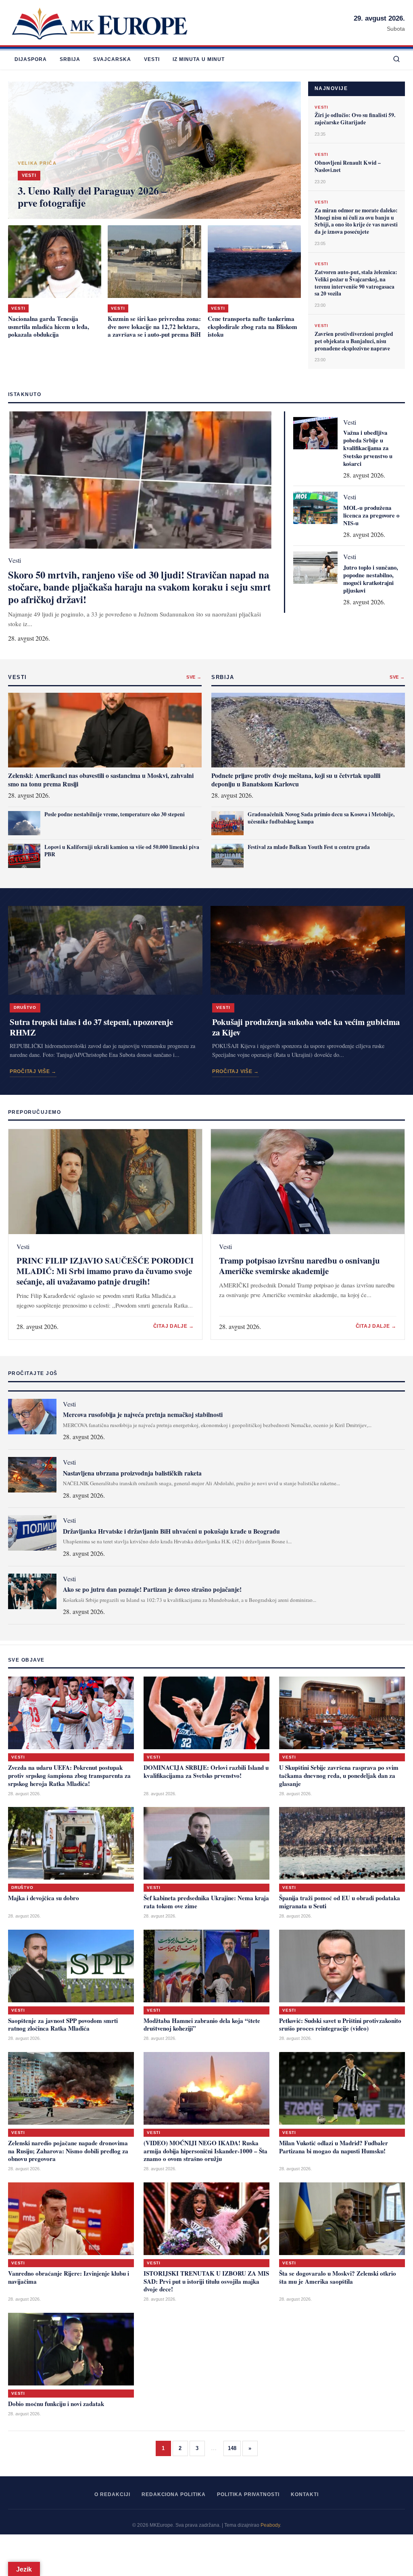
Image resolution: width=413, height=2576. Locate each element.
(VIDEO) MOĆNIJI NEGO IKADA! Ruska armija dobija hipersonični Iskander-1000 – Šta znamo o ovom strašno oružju (205, 2151)
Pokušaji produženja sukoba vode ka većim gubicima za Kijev (306, 1027)
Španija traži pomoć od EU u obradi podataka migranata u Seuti (340, 1902)
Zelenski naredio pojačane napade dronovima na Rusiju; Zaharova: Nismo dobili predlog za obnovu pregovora (68, 2151)
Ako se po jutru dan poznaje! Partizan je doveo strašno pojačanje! (152, 1589)
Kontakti (305, 2494)
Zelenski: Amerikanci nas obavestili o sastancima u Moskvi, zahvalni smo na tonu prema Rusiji (101, 780)
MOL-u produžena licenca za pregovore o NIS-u (371, 515)
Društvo (25, 1007)
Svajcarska (112, 59)
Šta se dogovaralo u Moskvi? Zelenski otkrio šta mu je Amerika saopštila (338, 2277)
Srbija (70, 59)
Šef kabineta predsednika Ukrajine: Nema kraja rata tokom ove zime (206, 1902)
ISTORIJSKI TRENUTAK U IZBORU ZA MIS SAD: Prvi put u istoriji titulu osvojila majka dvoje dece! (206, 2281)
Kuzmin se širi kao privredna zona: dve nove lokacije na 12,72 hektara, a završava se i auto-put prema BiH (154, 327)
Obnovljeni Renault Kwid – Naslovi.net (348, 166)
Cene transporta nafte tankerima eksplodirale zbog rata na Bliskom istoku (252, 327)
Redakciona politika (174, 2494)
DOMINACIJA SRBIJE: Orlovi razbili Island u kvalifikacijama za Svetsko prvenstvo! (206, 1771)
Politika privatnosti (248, 2494)
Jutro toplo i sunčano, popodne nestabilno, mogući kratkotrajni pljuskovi (371, 579)
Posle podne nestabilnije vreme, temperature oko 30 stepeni (115, 814)
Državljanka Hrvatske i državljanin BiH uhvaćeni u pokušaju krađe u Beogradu (171, 1531)
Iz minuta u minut (199, 59)
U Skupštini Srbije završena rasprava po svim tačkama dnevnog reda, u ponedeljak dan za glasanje (339, 1775)
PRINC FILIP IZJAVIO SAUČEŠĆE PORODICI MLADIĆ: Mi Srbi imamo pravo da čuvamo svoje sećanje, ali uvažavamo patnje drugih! (105, 1271)
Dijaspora (31, 59)
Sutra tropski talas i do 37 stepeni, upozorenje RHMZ (91, 1027)
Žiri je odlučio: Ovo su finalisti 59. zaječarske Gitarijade (355, 119)
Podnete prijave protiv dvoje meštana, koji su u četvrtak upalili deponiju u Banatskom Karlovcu (296, 780)
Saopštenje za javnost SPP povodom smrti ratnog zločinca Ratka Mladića (63, 2025)
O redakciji (112, 2494)
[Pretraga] (396, 60)
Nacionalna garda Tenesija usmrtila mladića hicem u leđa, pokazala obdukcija (49, 327)
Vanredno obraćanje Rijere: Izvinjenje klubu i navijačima (69, 2277)
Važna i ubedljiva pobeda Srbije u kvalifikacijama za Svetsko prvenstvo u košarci (368, 448)
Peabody (270, 2525)
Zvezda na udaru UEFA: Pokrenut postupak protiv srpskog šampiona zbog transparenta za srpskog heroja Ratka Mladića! (69, 1775)
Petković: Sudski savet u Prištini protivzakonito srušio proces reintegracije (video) (340, 2025)
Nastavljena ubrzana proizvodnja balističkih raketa (132, 1473)
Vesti (152, 59)
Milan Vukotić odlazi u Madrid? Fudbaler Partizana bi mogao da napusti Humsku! (334, 2147)
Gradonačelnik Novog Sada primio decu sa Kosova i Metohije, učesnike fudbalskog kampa (321, 818)
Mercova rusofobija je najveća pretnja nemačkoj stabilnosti (143, 1414)
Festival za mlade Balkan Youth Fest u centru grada (309, 847)
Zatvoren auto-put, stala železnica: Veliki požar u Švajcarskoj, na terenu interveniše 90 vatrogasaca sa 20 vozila (356, 283)
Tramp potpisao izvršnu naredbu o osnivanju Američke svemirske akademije (299, 1266)
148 (232, 2448)
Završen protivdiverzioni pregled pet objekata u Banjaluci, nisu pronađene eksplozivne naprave (354, 341)
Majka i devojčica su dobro (44, 1898)
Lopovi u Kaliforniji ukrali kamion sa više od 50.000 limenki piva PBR (122, 851)
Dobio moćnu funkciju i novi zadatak (56, 2404)
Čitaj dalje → (174, 1326)
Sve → (194, 677)
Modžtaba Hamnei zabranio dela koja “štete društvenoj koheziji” (202, 2025)
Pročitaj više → (33, 1071)
